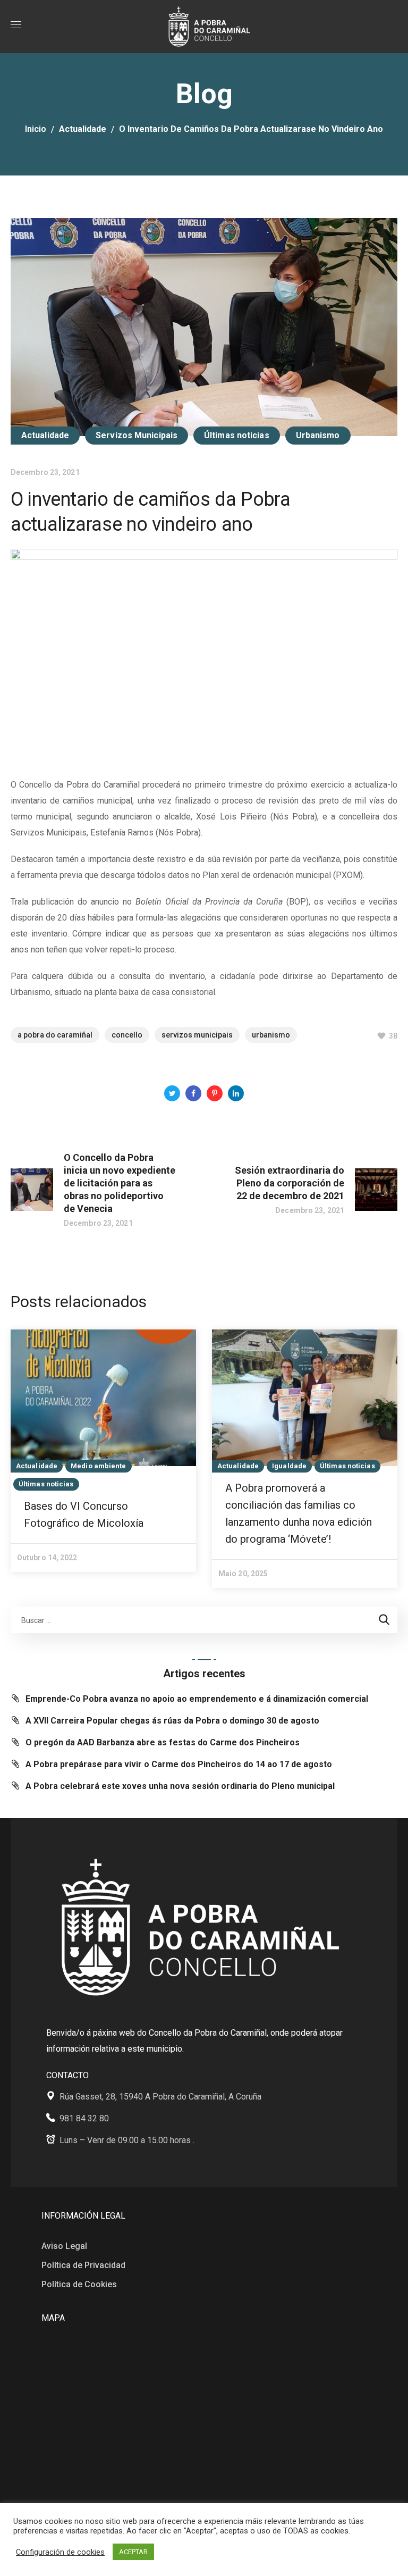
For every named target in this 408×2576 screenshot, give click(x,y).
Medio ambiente (98, 1466)
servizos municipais (197, 1035)
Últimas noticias (237, 435)
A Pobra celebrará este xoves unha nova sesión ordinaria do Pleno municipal (180, 1786)
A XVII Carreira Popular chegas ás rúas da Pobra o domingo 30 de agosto (172, 1721)
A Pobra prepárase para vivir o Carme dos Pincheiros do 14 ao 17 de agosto (179, 1764)
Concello (127, 1035)
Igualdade (289, 1466)
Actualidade (83, 129)
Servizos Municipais (137, 435)
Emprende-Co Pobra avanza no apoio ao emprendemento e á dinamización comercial (197, 1699)
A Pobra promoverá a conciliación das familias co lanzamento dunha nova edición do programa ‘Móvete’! (299, 1513)
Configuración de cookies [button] (60, 2552)
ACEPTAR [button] (133, 2552)
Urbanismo (318, 435)
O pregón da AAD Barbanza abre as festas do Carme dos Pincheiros (163, 1742)
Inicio (36, 129)
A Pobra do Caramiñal (55, 1035)
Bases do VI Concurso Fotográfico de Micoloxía (84, 1515)
